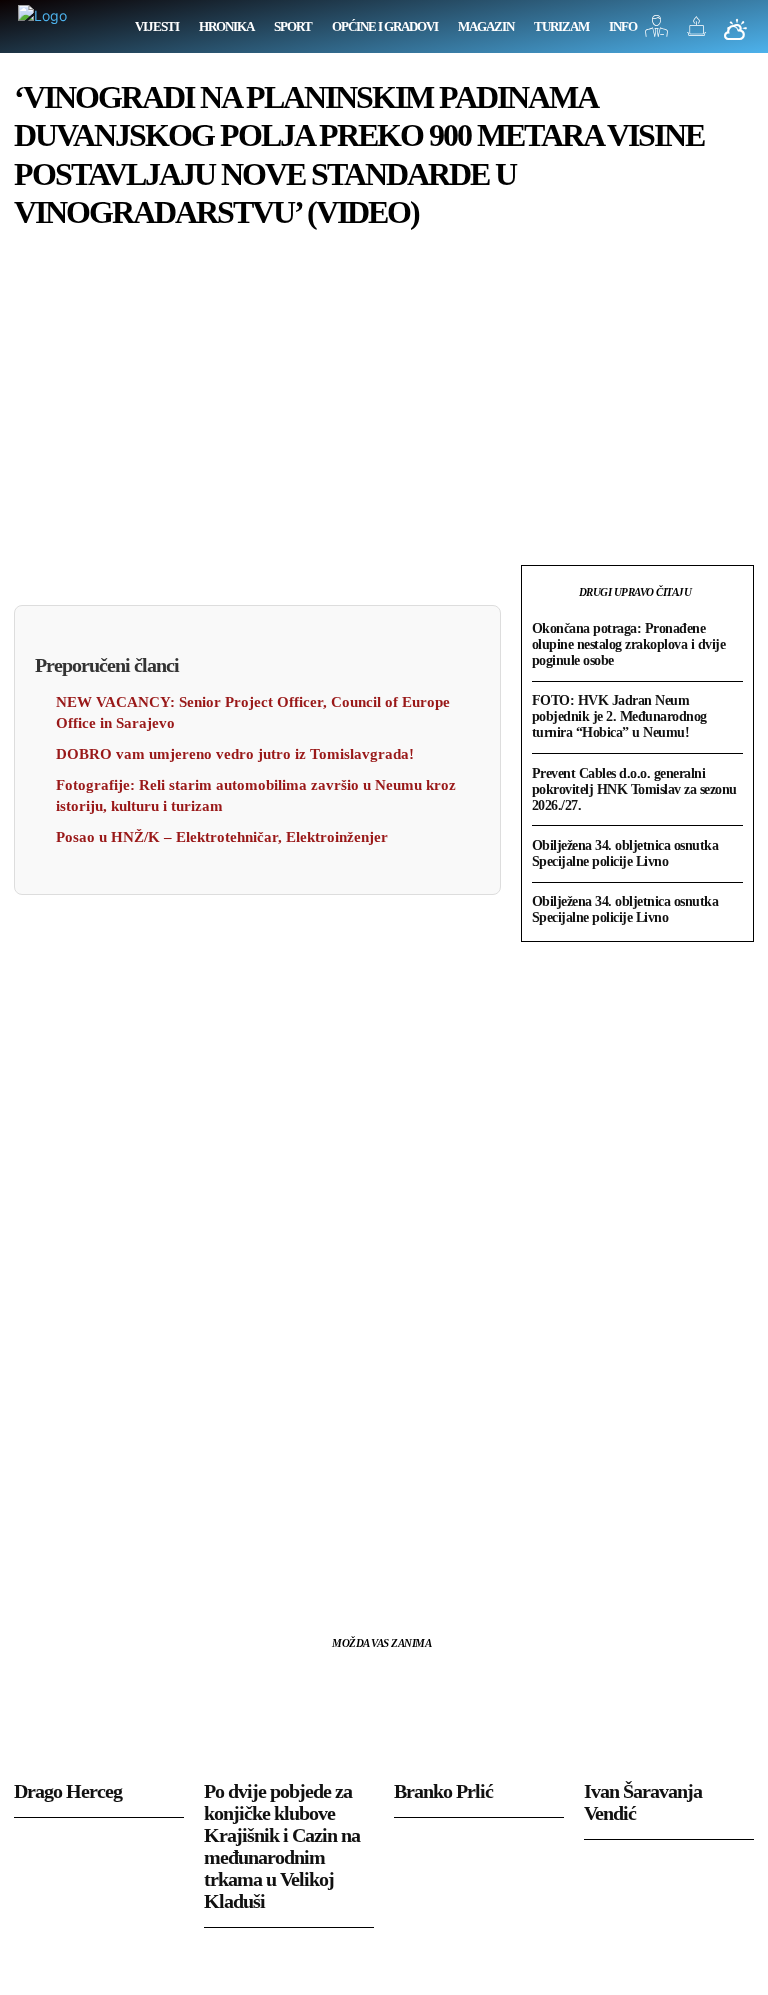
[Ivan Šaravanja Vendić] (669, 1719)
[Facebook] (34, 1562)
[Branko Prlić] (479, 1719)
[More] (219, 1562)
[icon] (657, 31)
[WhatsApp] (172, 1562)
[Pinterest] (126, 1562)
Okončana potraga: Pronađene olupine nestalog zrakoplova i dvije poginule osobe (629, 644)
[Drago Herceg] (99, 1719)
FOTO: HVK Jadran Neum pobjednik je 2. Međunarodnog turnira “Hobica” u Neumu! (619, 716)
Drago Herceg (68, 1791)
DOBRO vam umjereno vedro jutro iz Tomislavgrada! (235, 754)
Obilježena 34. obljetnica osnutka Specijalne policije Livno (625, 853)
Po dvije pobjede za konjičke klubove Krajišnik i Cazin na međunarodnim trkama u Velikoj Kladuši (282, 1846)
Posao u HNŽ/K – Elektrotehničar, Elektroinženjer (222, 837)
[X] (80, 1562)
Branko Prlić (443, 1791)
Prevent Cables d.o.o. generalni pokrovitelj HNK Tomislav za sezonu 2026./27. (634, 789)
